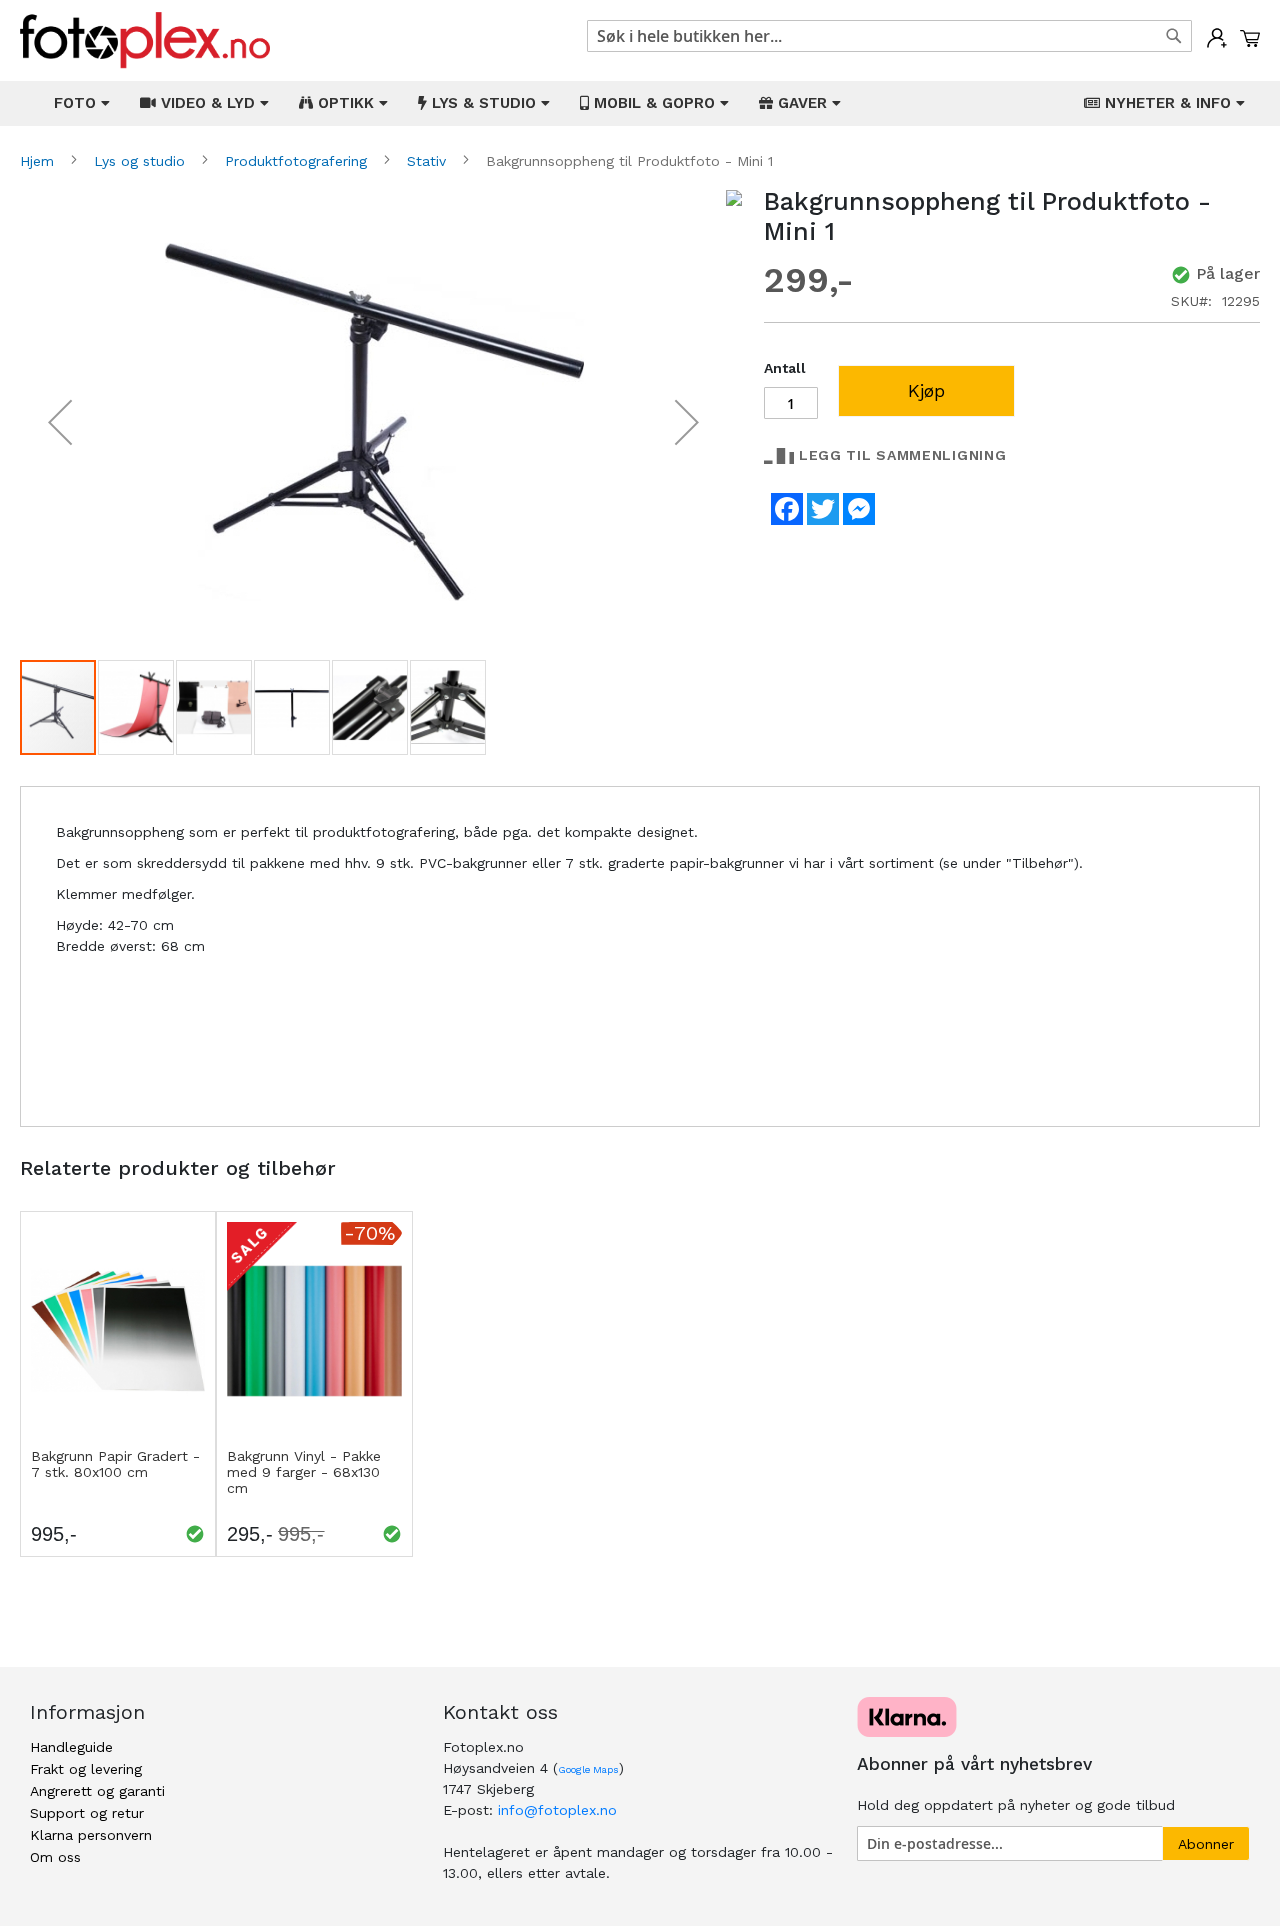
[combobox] (889, 36)
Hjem (39, 161)
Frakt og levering (86, 1769)
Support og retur (87, 1813)
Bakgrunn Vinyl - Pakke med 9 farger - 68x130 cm (304, 1472)
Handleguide (71, 1747)
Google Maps (588, 1769)
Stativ (429, 161)
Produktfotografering (298, 161)
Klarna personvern (91, 1835)
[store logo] (145, 40)
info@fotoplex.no (557, 1810)
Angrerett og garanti (97, 1791)
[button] (60, 422)
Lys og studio (142, 161)
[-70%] (314, 1435)
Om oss (55, 1857)
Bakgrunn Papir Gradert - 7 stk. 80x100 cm (115, 1464)
